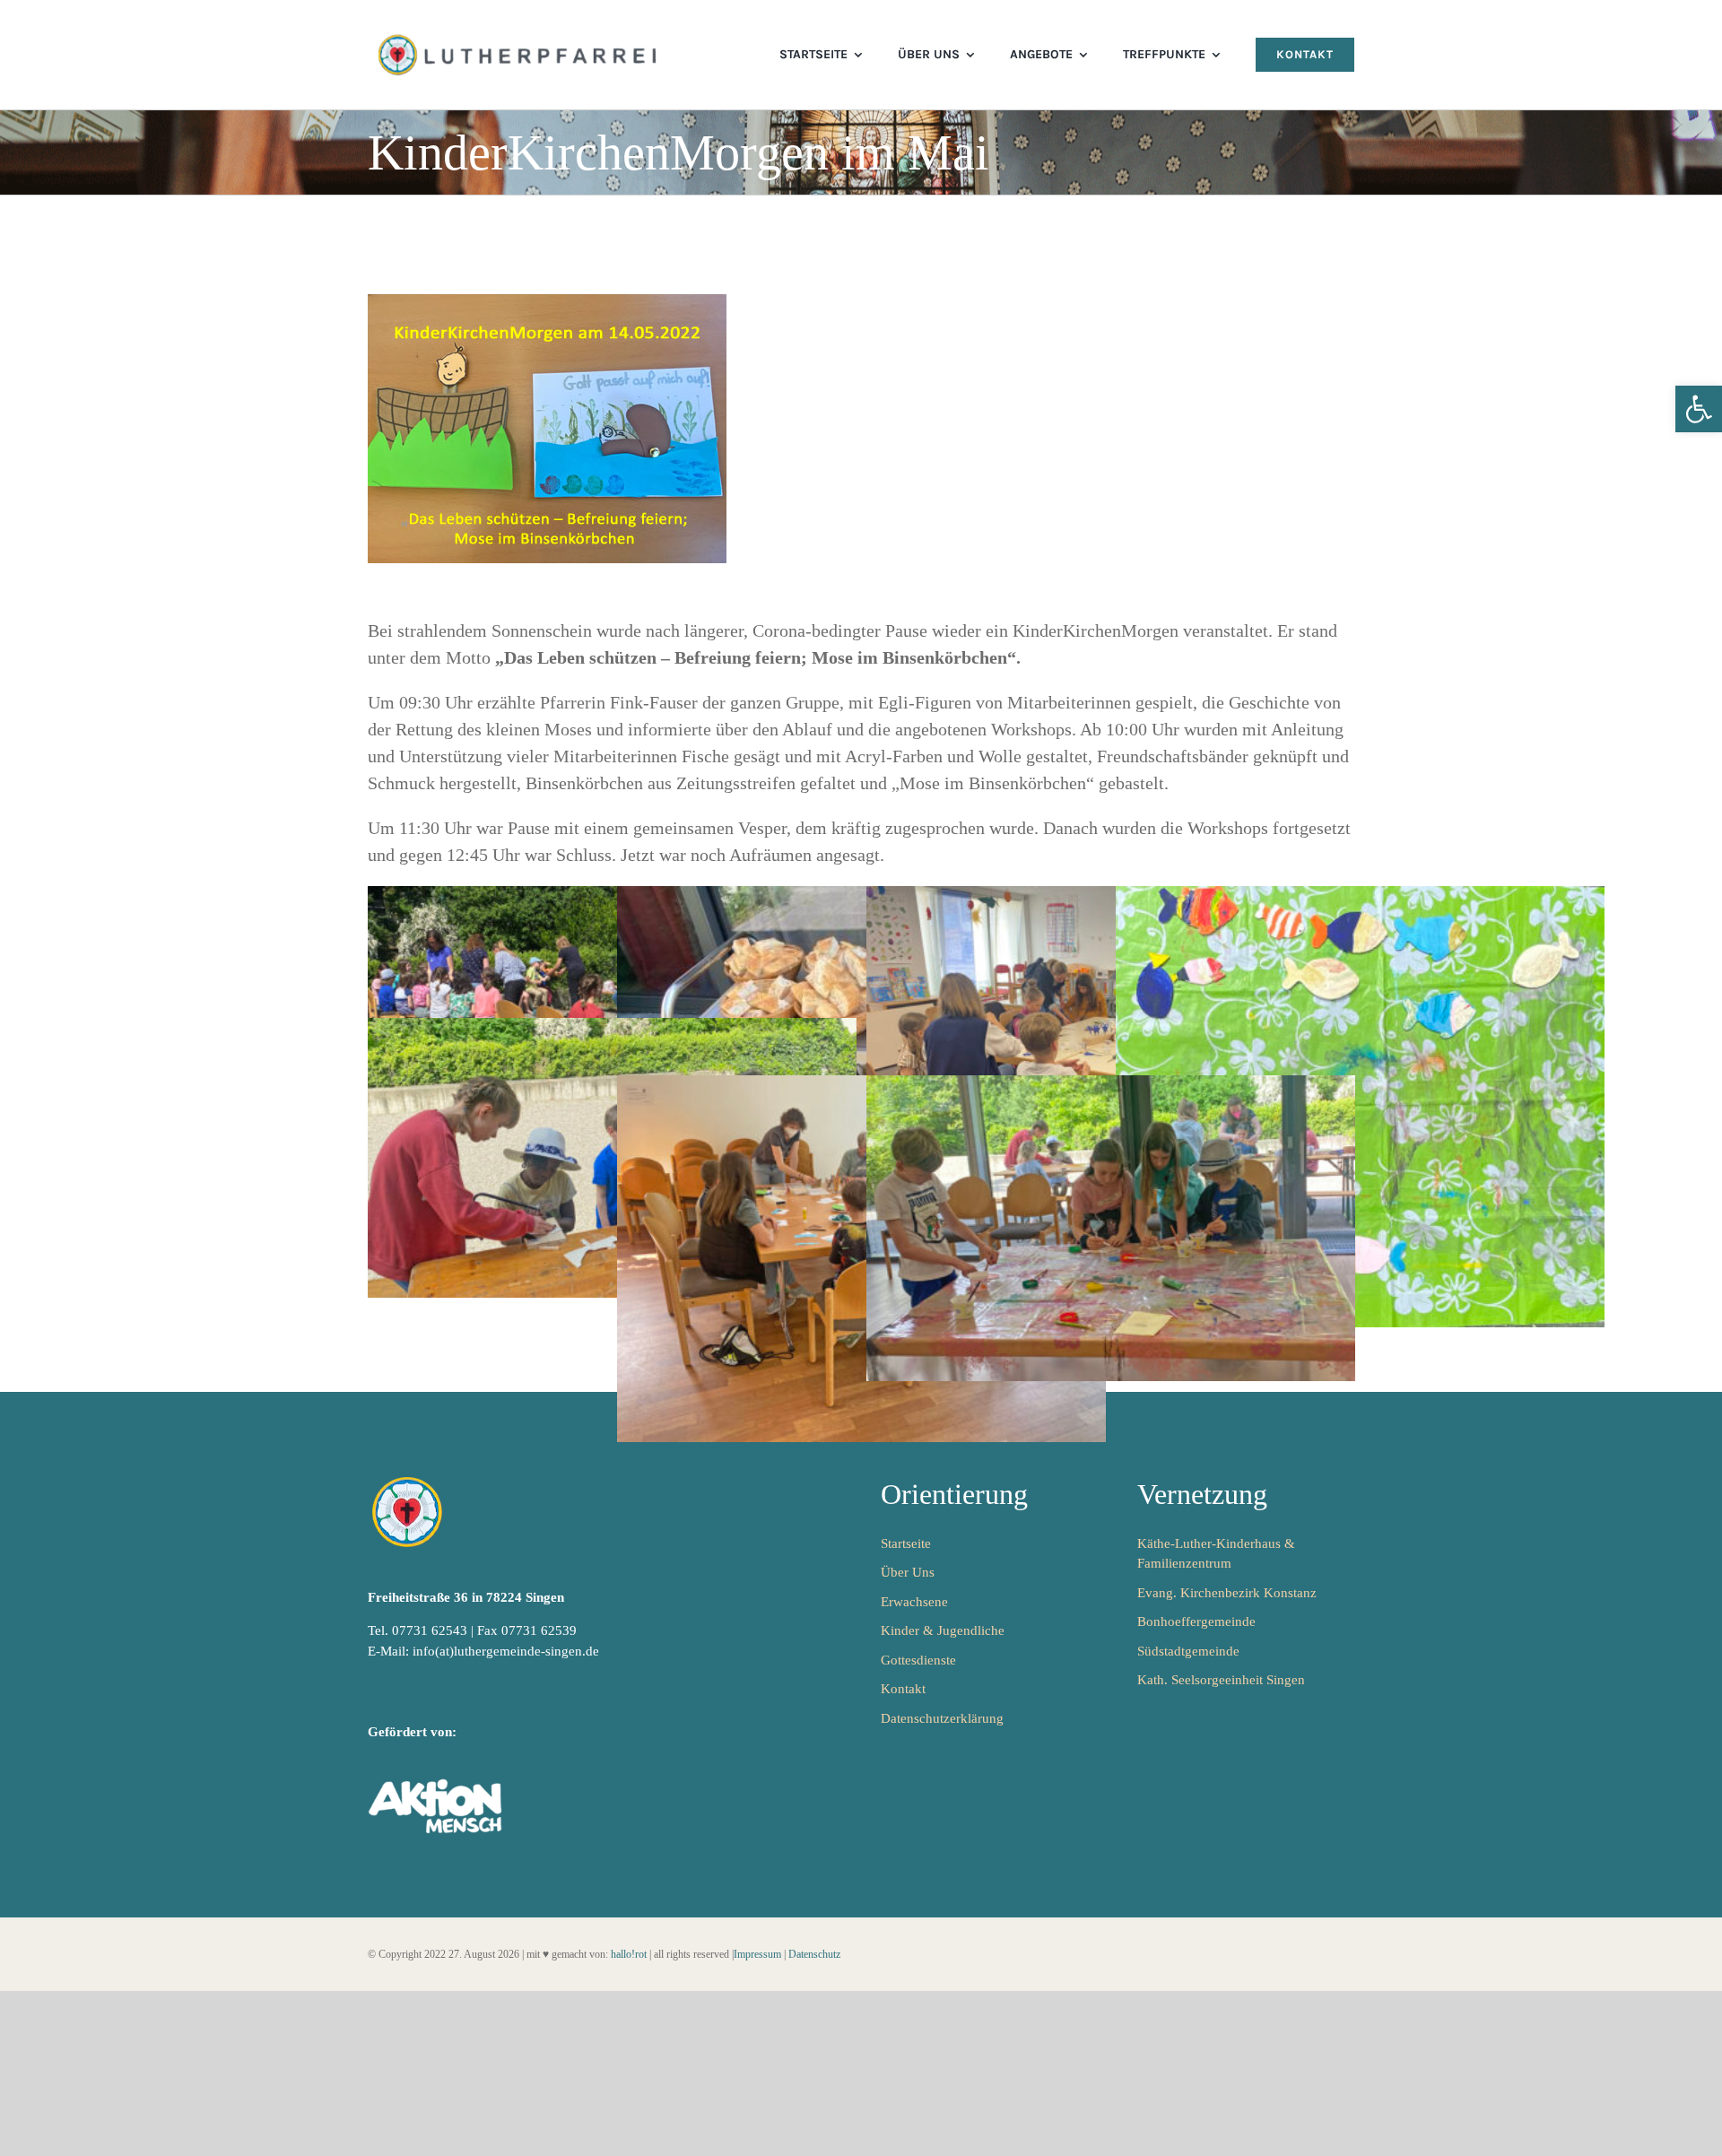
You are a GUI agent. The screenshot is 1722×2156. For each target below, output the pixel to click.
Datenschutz (814, 1954)
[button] (1699, 409)
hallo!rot (629, 1954)
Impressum (757, 1954)
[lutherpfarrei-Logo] (519, 36)
